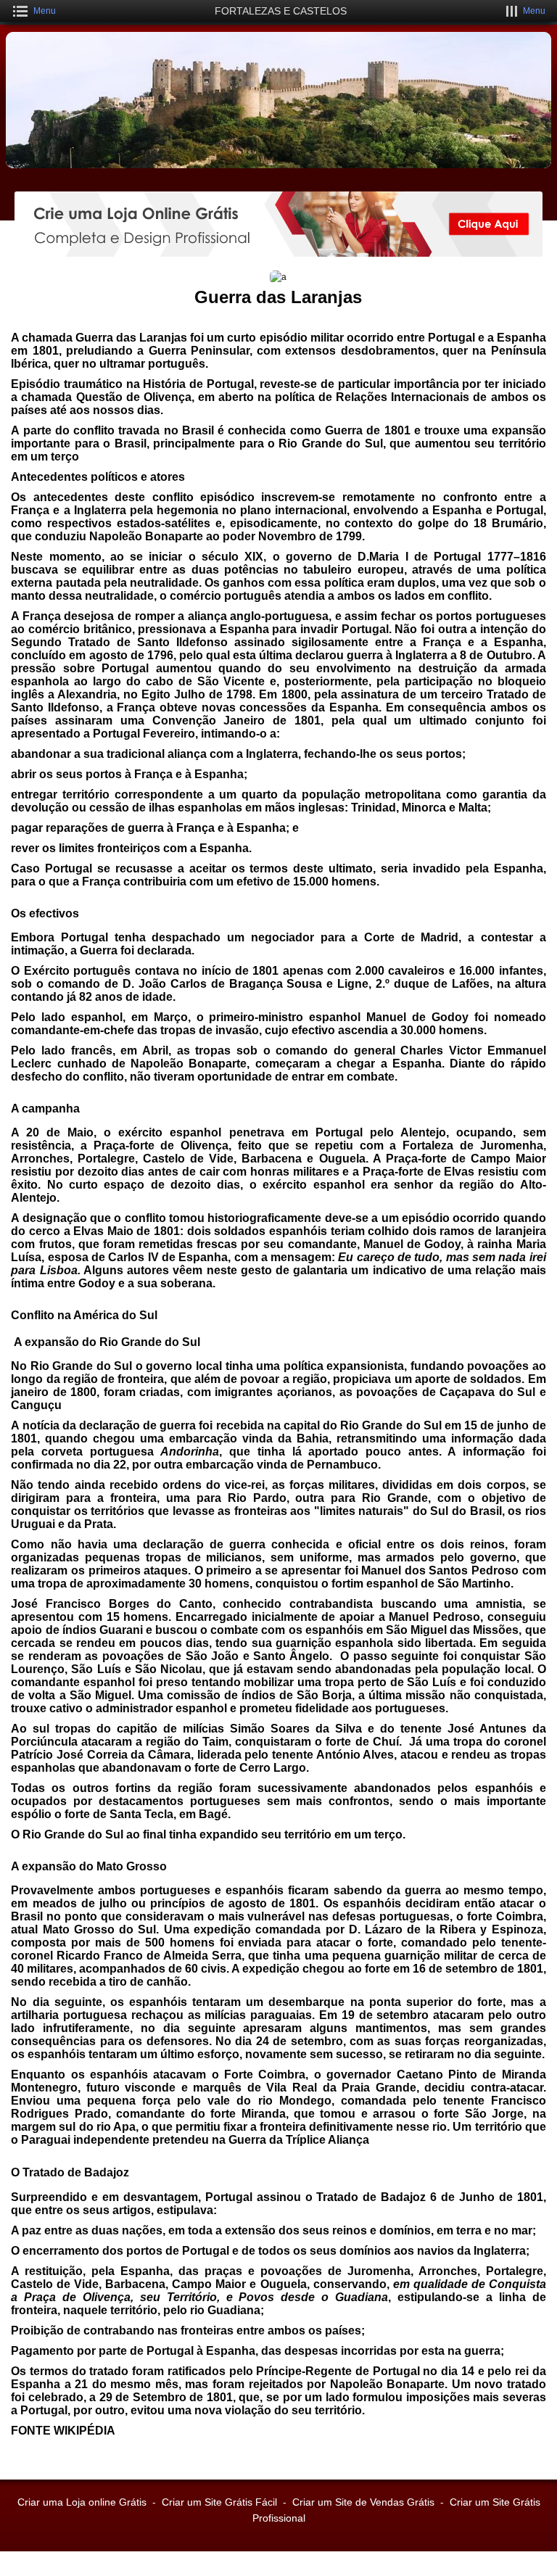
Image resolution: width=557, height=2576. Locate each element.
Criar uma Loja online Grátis (82, 2502)
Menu (45, 11)
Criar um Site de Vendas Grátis (363, 2502)
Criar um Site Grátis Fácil (219, 2502)
